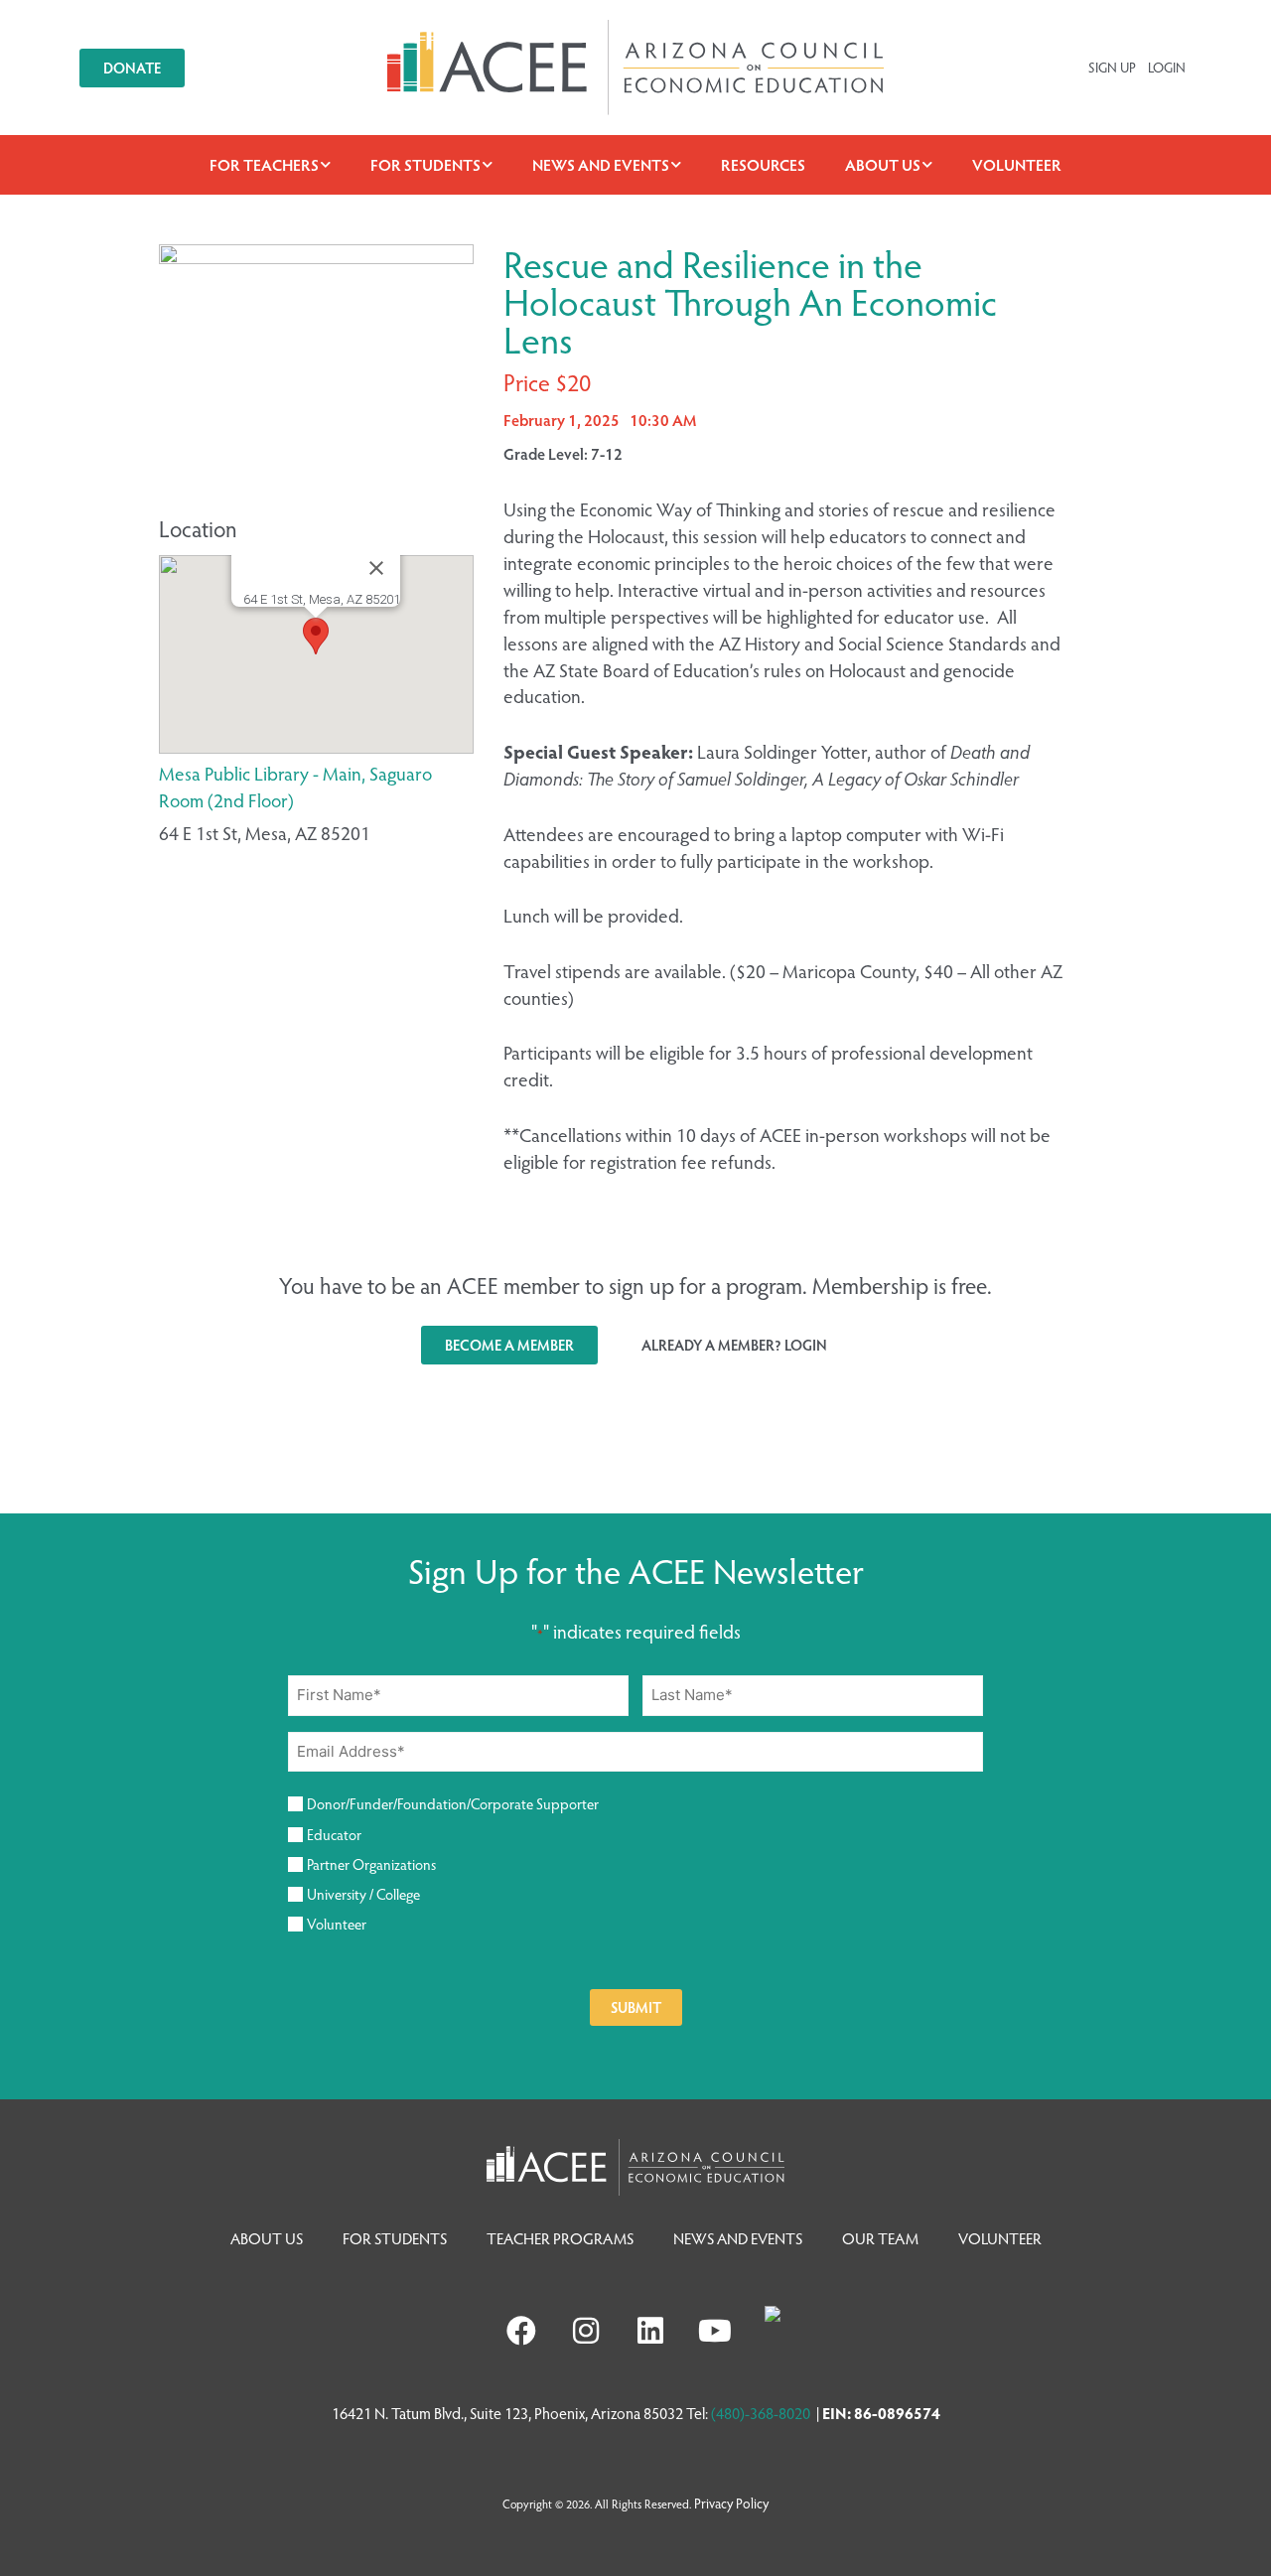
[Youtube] (715, 2331)
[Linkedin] (650, 2331)
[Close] (376, 568)
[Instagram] (586, 2331)
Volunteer (1017, 164)
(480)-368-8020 (761, 2413)
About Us (883, 164)
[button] (316, 636)
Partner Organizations (371, 1864)
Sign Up (1112, 67)
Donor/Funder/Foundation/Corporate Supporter (453, 1803)
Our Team (880, 2238)
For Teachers (264, 164)
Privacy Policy (731, 2503)
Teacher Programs (560, 2238)
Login (1167, 67)
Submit (636, 2007)
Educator (334, 1834)
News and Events (601, 164)
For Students (425, 164)
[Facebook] (521, 2331)
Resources (763, 164)
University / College (363, 1894)
